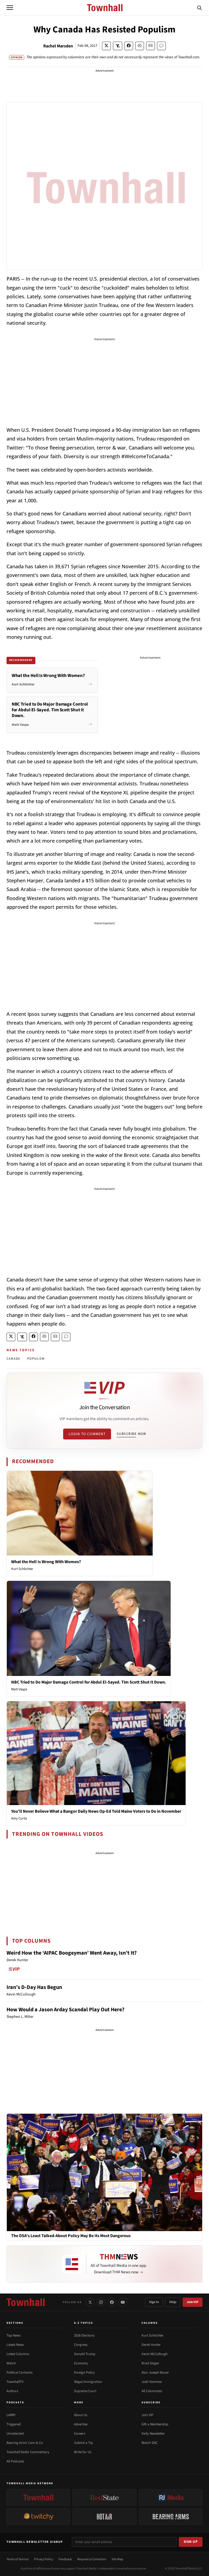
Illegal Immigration (88, 2382)
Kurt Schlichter (22, 1569)
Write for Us (83, 2452)
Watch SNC (150, 2443)
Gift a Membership (155, 2424)
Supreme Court (85, 2391)
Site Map (117, 2559)
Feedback (65, 2559)
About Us (81, 2415)
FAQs (173, 2302)
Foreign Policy (84, 2373)
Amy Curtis (19, 1818)
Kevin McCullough (155, 2354)
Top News (13, 2335)
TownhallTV (15, 2382)
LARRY (11, 2415)
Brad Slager (150, 2363)
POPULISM (36, 1359)
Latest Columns (18, 2354)
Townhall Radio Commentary (28, 2452)
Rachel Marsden (58, 46)
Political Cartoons (19, 2373)
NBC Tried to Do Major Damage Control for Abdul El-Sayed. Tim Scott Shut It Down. (89, 1682)
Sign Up (191, 2542)
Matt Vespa (19, 1689)
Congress (81, 2345)
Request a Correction (92, 2559)
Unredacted (15, 2434)
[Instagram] (101, 2302)
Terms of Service (18, 2559)
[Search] (199, 8)
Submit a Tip (83, 2443)
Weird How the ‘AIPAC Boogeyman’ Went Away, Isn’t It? (72, 1953)
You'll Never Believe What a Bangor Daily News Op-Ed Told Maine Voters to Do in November (96, 1811)
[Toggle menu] (10, 8)
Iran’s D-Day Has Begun (34, 1987)
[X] (90, 2302)
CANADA (13, 1359)
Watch (11, 2363)
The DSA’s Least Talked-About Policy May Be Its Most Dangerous (71, 2236)
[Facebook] (112, 2302)
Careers (80, 2434)
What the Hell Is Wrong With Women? (46, 1562)
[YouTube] (123, 2302)
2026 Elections (84, 2335)
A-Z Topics (84, 2323)
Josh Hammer (152, 2382)
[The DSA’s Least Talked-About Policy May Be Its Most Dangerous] (104, 2172)
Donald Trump (85, 2354)
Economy (81, 2363)
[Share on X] (106, 46)
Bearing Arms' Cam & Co (25, 2443)
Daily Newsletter (153, 2434)
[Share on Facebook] (129, 46)
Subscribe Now (131, 1434)
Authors (12, 2391)
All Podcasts (15, 2461)
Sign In (154, 2302)
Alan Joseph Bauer (155, 2373)
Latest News (15, 2345)
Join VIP (193, 2302)
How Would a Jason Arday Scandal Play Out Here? (65, 2010)
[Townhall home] (26, 2302)
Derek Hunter (151, 2345)
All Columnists (152, 2391)
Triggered (14, 2424)
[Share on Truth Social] (118, 46)
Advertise (81, 2424)
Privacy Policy (44, 2559)
